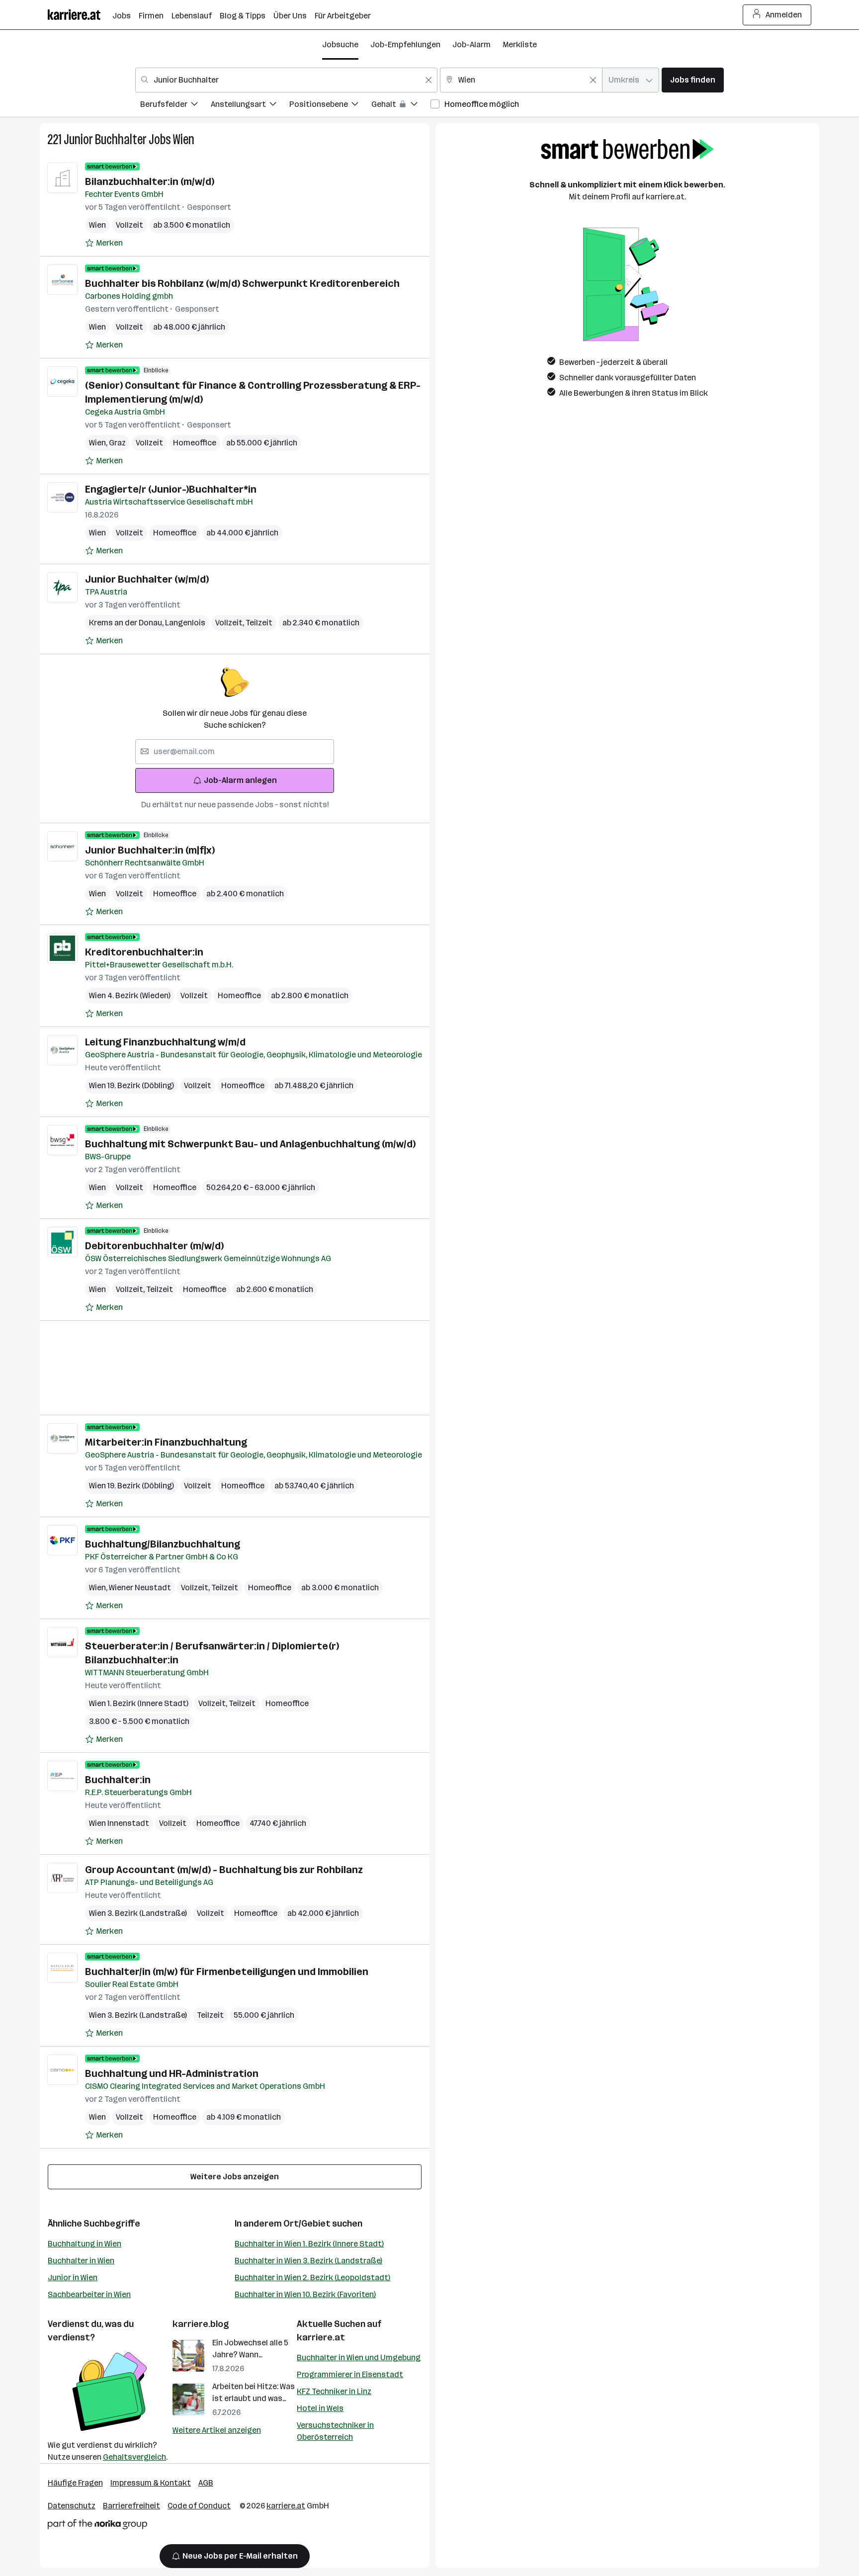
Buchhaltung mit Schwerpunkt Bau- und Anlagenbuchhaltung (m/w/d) (250, 1144)
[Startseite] (80, 15)
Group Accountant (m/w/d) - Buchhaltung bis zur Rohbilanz (224, 1870)
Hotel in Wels (320, 2408)
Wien (184, 139)
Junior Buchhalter (105, 139)
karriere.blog (201, 2324)
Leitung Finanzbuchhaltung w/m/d (165, 1042)
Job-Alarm (472, 44)
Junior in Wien (73, 2277)
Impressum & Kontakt (151, 2483)
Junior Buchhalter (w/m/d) (147, 579)
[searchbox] (235, 752)
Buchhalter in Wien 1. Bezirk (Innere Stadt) (309, 2244)
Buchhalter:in (118, 1780)
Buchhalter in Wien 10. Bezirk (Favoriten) (305, 2294)
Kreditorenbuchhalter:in (144, 952)
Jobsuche (340, 44)
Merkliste (520, 44)
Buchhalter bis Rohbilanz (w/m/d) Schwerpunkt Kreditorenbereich (242, 283)
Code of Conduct (199, 2506)
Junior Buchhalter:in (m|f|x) (150, 850)
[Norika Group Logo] (97, 2526)
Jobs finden (693, 80)
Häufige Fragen (75, 2483)
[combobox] (286, 80)
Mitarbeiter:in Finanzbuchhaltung (166, 1442)
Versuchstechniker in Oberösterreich (335, 2431)
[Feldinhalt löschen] (429, 80)
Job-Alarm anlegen (240, 780)
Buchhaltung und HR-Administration (172, 2073)
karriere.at (321, 2337)
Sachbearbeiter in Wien (89, 2294)
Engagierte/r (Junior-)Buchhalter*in (171, 489)
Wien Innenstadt (119, 1823)
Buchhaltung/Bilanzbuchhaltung (163, 1544)
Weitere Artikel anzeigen (217, 2430)
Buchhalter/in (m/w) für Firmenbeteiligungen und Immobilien (227, 1972)
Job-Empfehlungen (405, 44)
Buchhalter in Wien (81, 2261)
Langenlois (185, 623)
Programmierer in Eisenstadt (350, 2374)
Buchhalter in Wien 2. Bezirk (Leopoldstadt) (312, 2277)
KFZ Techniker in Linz (334, 2391)
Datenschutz (72, 2506)
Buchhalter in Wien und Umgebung (359, 2358)
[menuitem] (175, 106)
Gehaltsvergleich (134, 2457)
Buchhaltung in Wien (85, 2244)
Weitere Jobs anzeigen (235, 2177)
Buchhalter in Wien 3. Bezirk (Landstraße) (308, 2261)
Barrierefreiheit (131, 2506)
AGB (206, 2483)
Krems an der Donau (127, 623)
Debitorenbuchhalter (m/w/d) (154, 1246)
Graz (117, 443)
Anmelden (784, 15)
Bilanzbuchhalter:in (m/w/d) (150, 181)
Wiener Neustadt (140, 1588)
